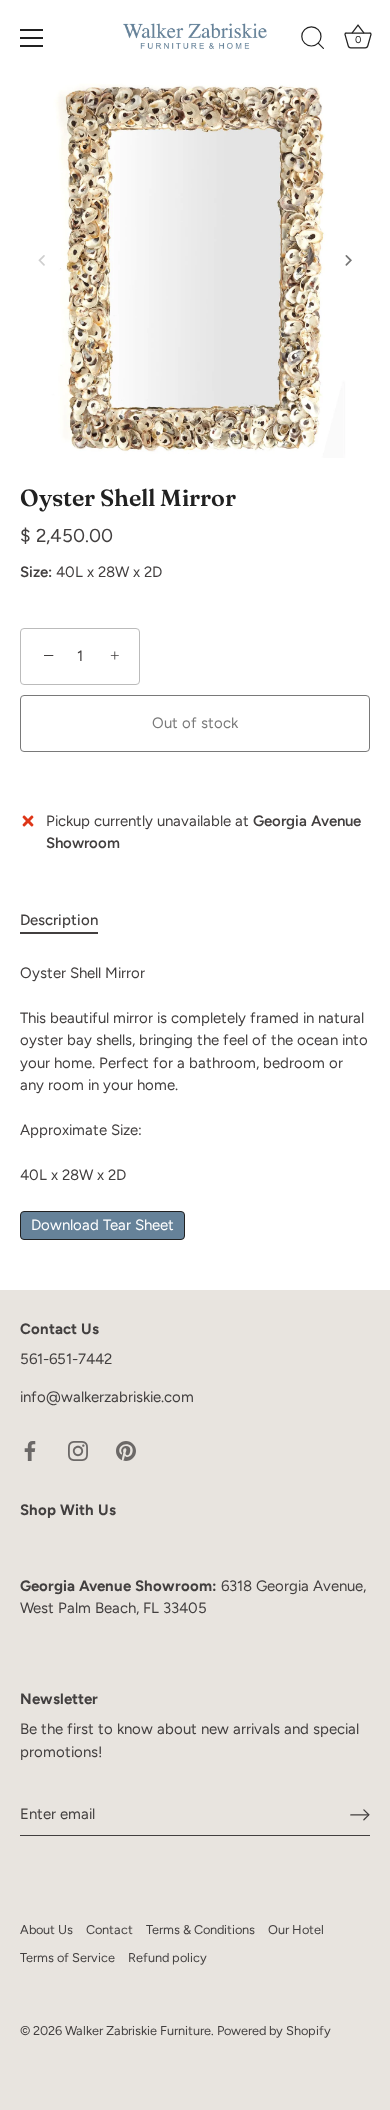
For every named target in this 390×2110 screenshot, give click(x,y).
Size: (36, 572)
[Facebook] (30, 1449)
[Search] (313, 41)
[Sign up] (360, 1815)
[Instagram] (78, 1449)
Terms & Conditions (200, 1929)
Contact (109, 1929)
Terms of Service (67, 1957)
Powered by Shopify (274, 2030)
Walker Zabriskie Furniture (138, 2030)
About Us (46, 1929)
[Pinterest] (126, 1449)
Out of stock (195, 723)
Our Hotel (296, 1929)
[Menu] (32, 38)
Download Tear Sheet (102, 1225)
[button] (42, 260)
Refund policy (167, 1957)
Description (59, 920)
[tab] (69, 920)
